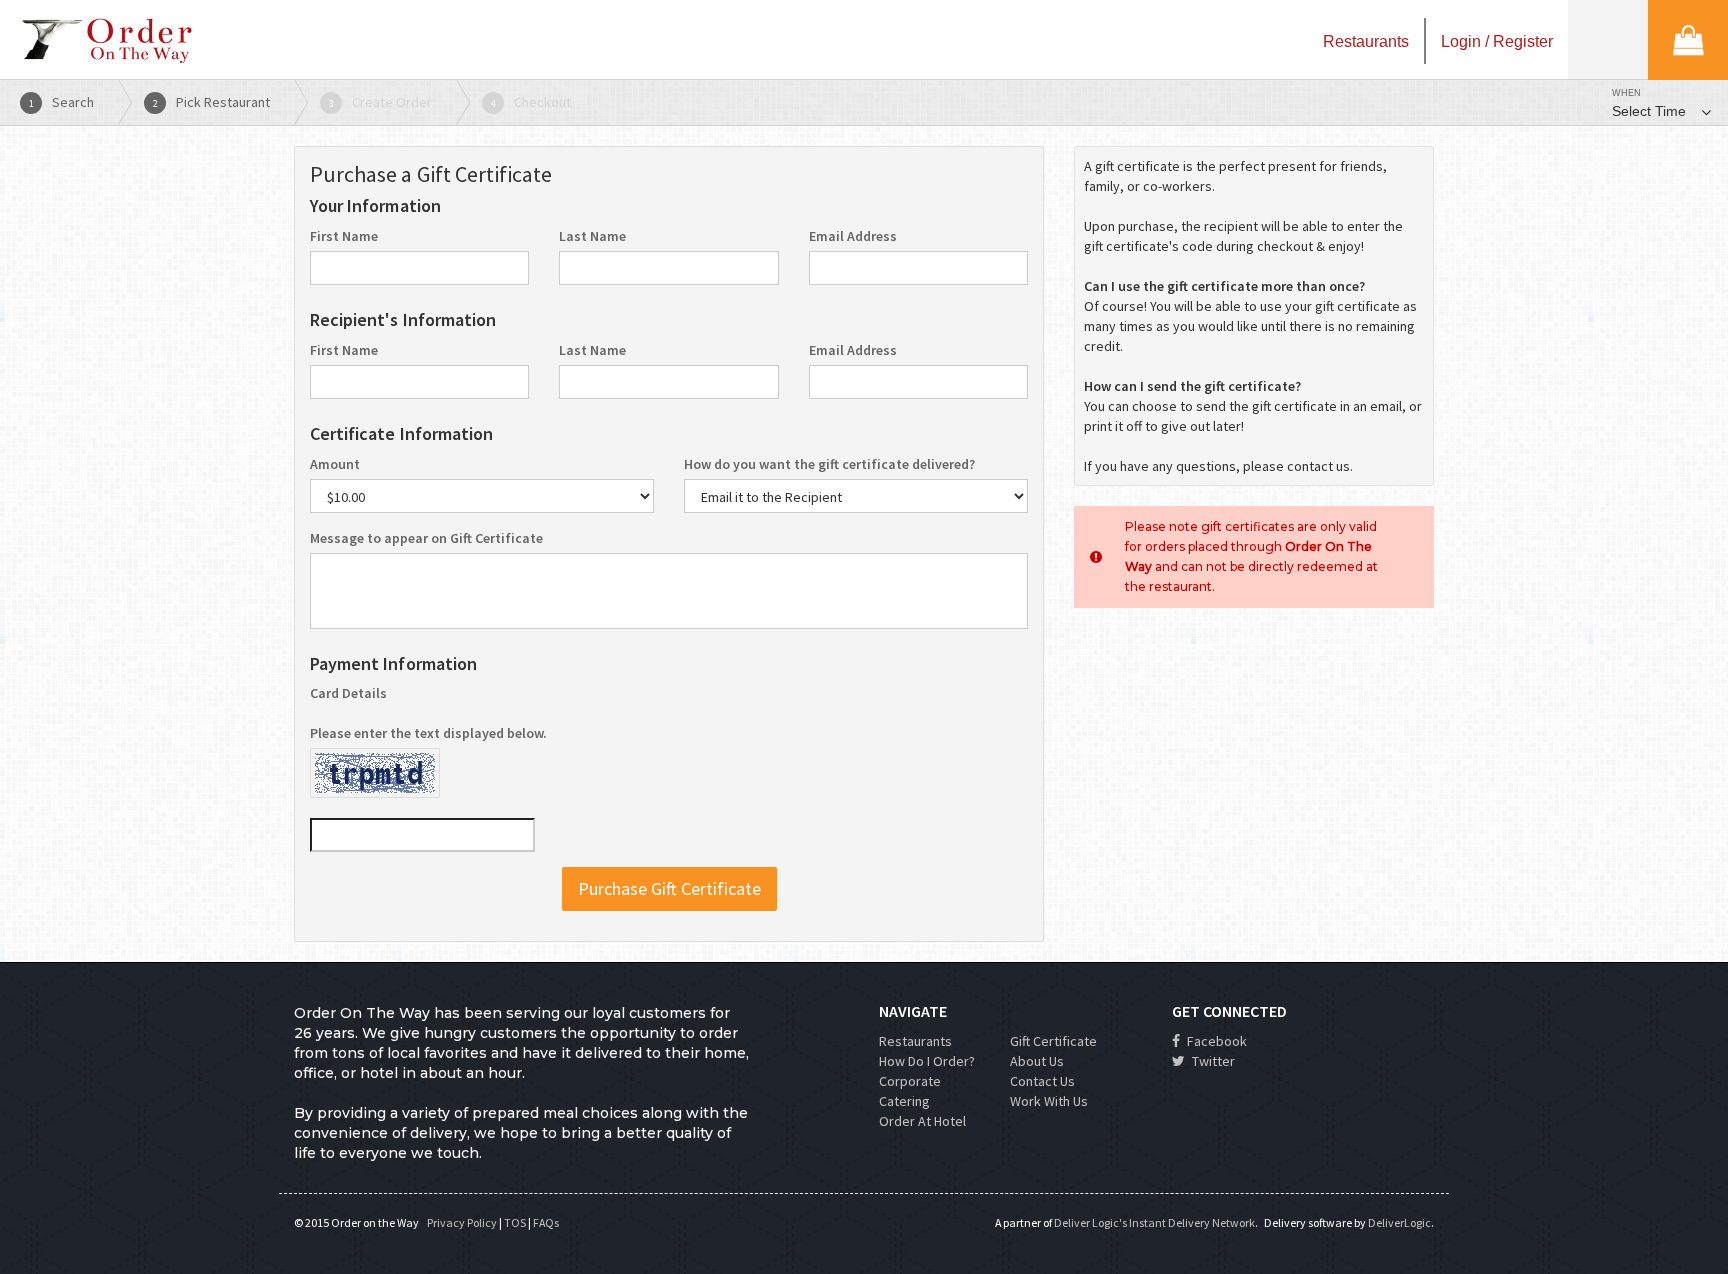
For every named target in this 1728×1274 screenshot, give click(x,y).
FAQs (546, 1222)
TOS (515, 1222)
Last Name (592, 236)
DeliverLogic (1399, 1222)
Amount (335, 464)
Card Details (348, 693)
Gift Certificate (1053, 1041)
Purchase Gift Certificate (669, 888)
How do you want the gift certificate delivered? (829, 464)
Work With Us (1049, 1101)
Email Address (853, 236)
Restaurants (915, 1041)
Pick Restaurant (212, 102)
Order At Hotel (922, 1121)
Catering (904, 1101)
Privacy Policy (462, 1222)
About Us (1037, 1061)
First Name (344, 236)
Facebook (1215, 1041)
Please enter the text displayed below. (428, 733)
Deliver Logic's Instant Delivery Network (1154, 1222)
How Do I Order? (927, 1061)
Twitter (1212, 1061)
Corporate (910, 1081)
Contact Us (1042, 1081)
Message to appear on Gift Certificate (426, 538)
